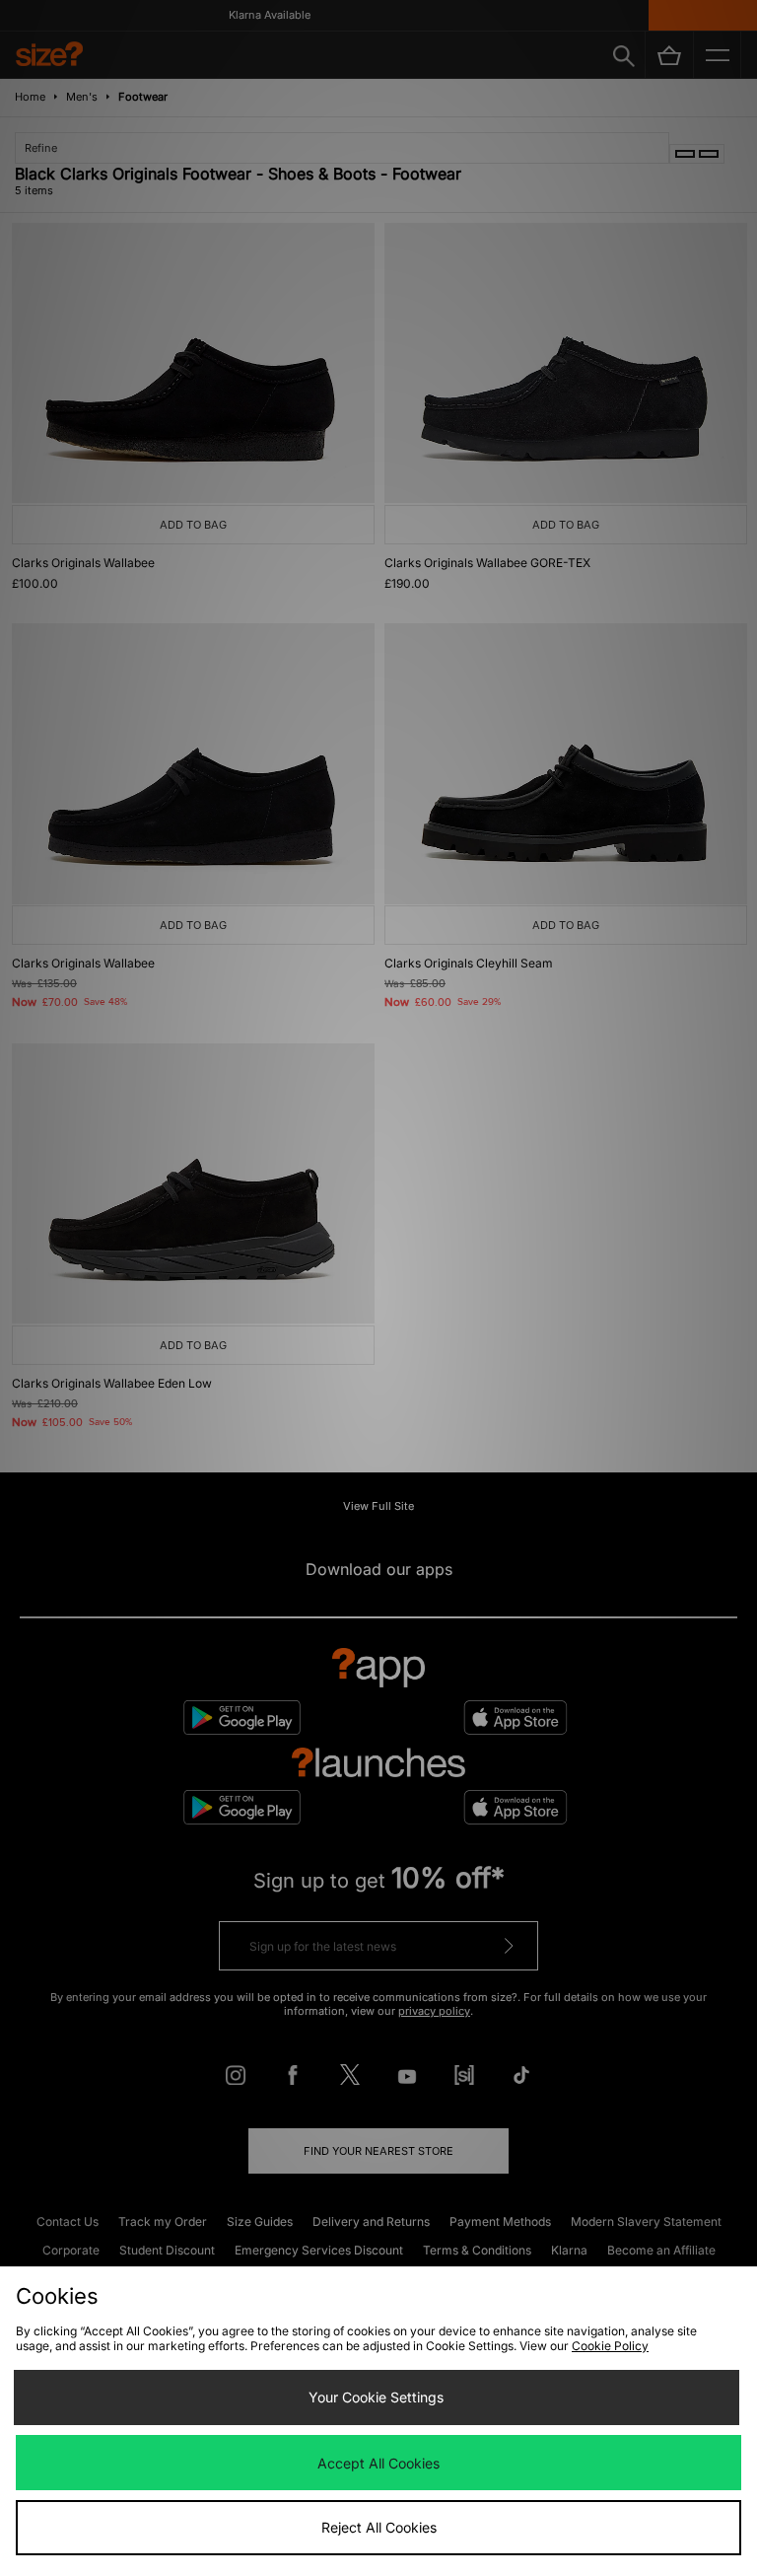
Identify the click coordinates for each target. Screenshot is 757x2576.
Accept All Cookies (378, 2463)
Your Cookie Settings (376, 2397)
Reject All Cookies (379, 2527)
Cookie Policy (610, 2346)
